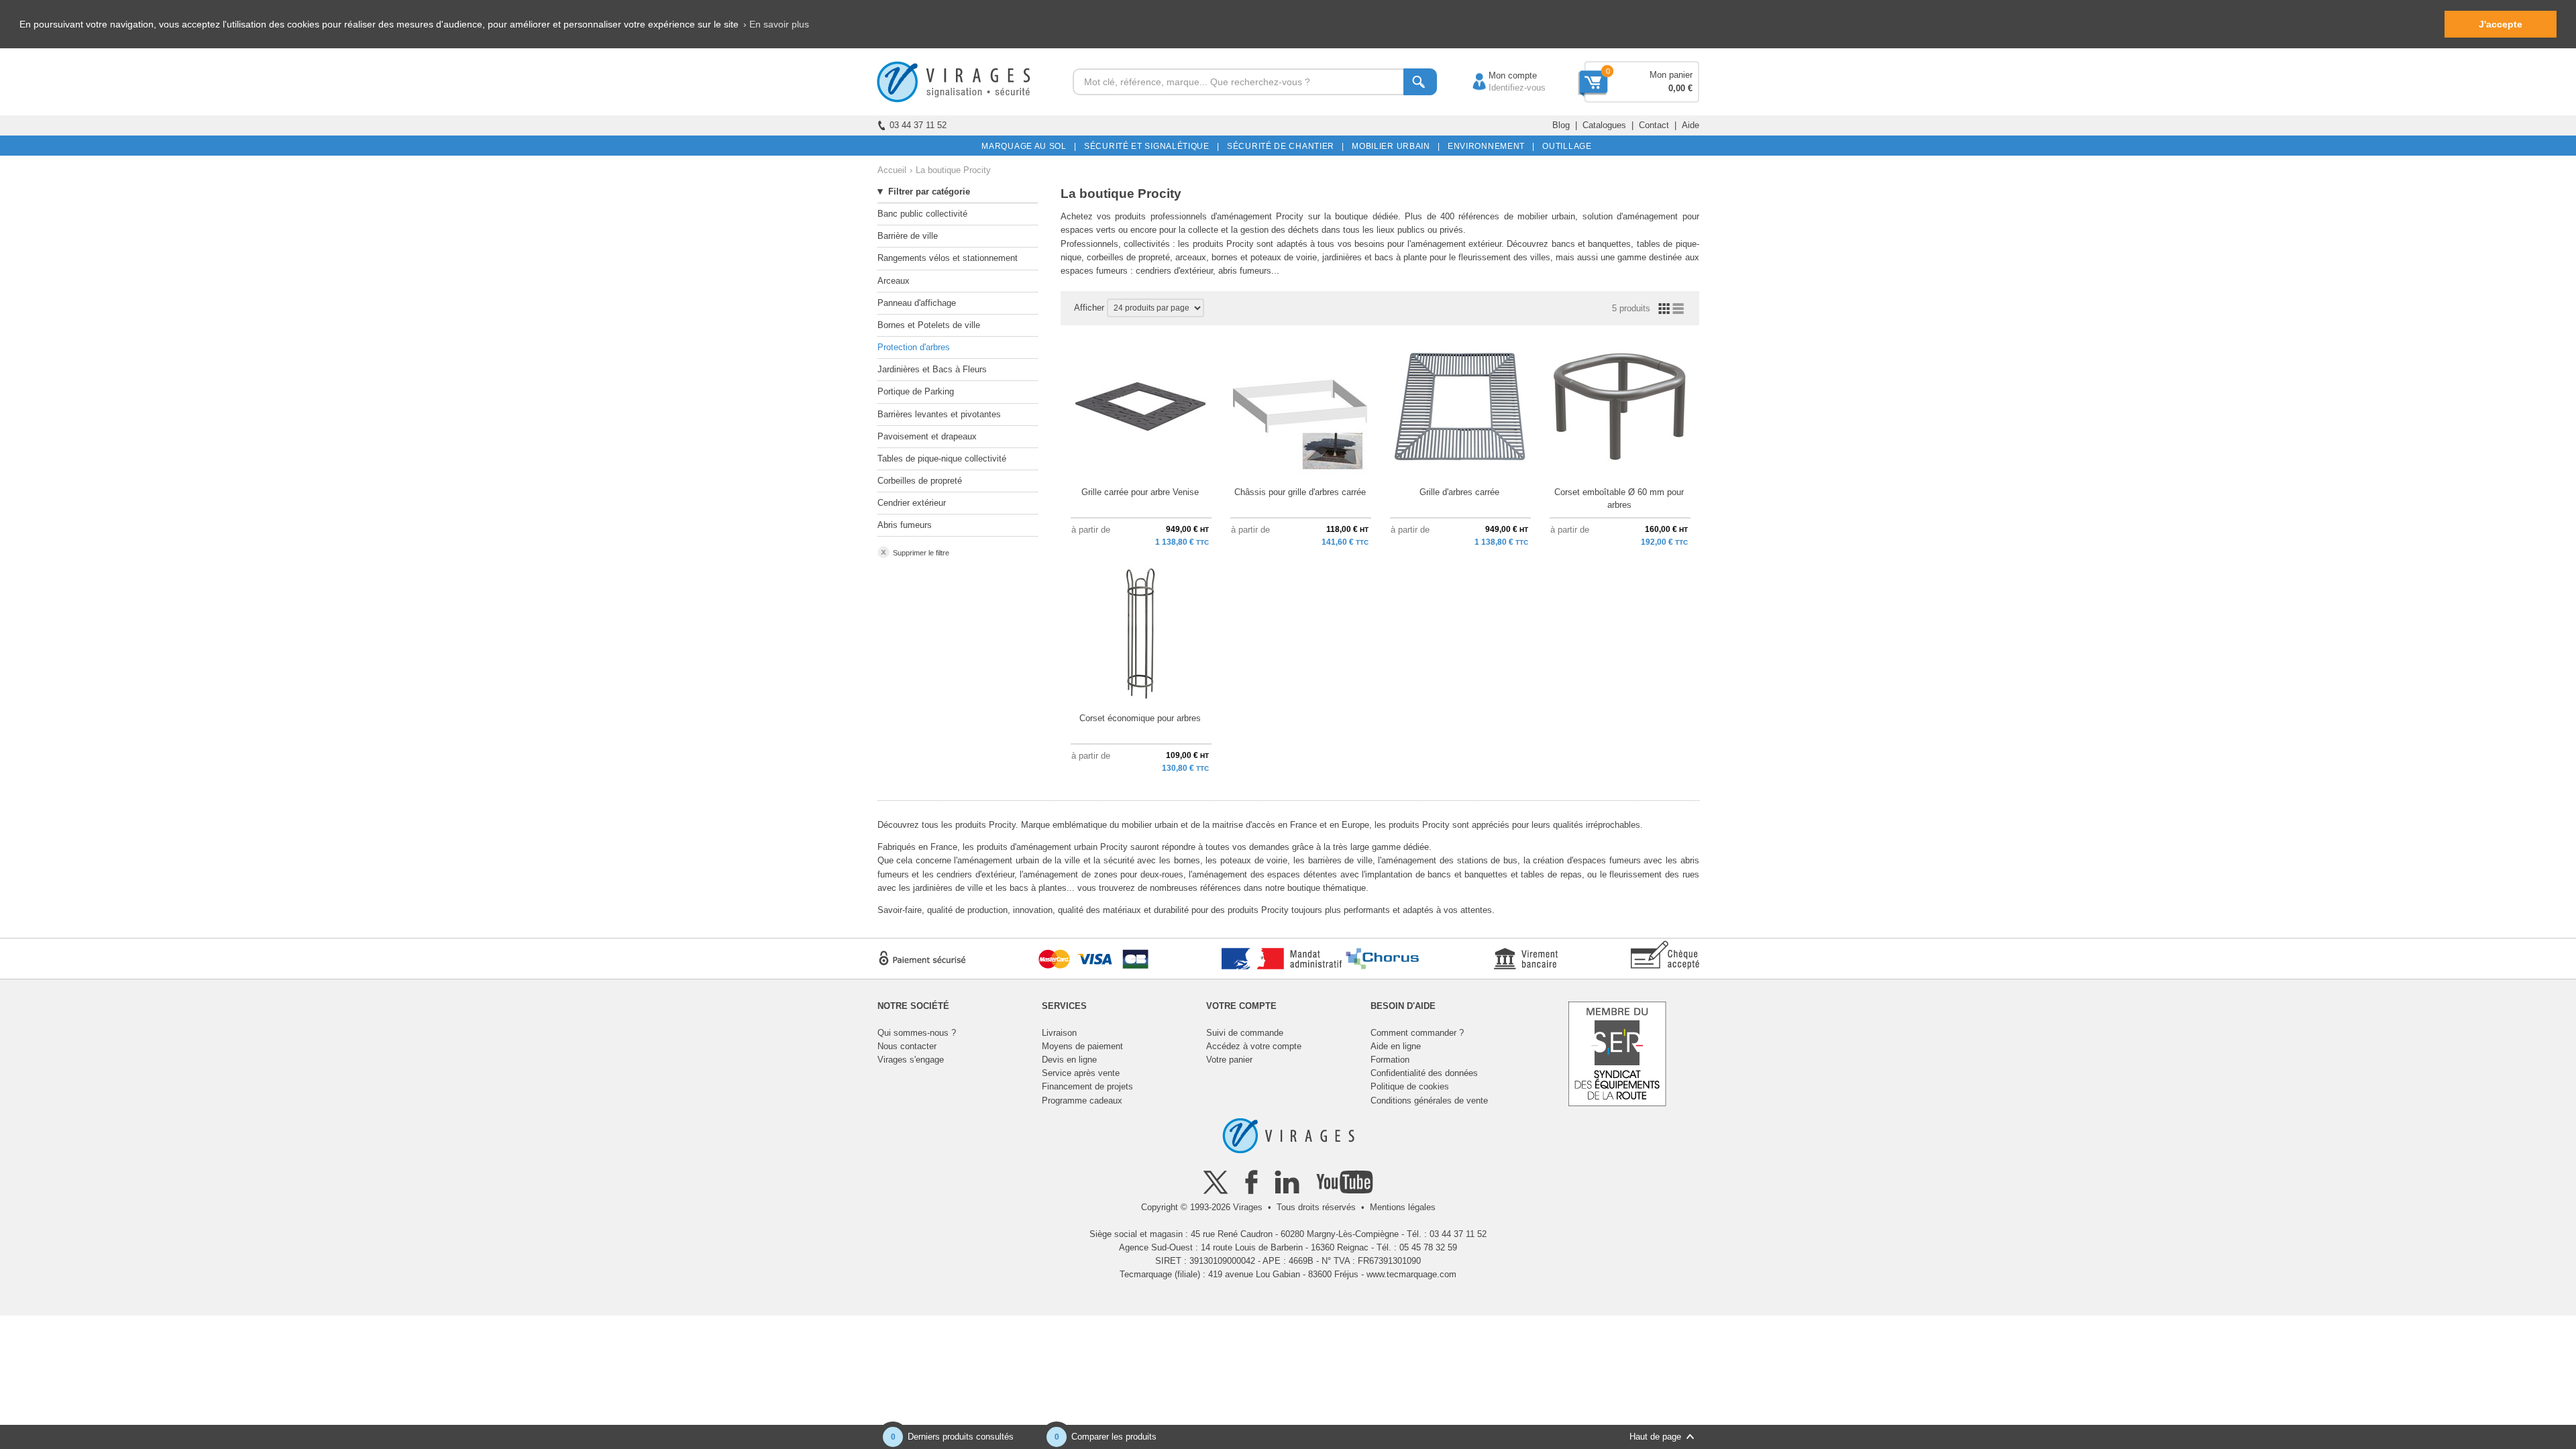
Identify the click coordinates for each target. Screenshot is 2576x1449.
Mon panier (1671, 75)
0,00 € (1680, 88)
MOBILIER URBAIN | (1394, 146)
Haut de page (1655, 1437)
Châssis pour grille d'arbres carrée (1300, 492)
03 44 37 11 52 (918, 125)
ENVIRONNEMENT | (1489, 146)
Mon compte (1499, 75)
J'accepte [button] (2501, 24)
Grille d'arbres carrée (1459, 492)
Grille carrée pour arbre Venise (1140, 492)
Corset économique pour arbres (1140, 718)
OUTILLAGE (1565, 146)
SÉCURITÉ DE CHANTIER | (1283, 146)
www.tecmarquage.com (1411, 1274)
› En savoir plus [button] (776, 24)
